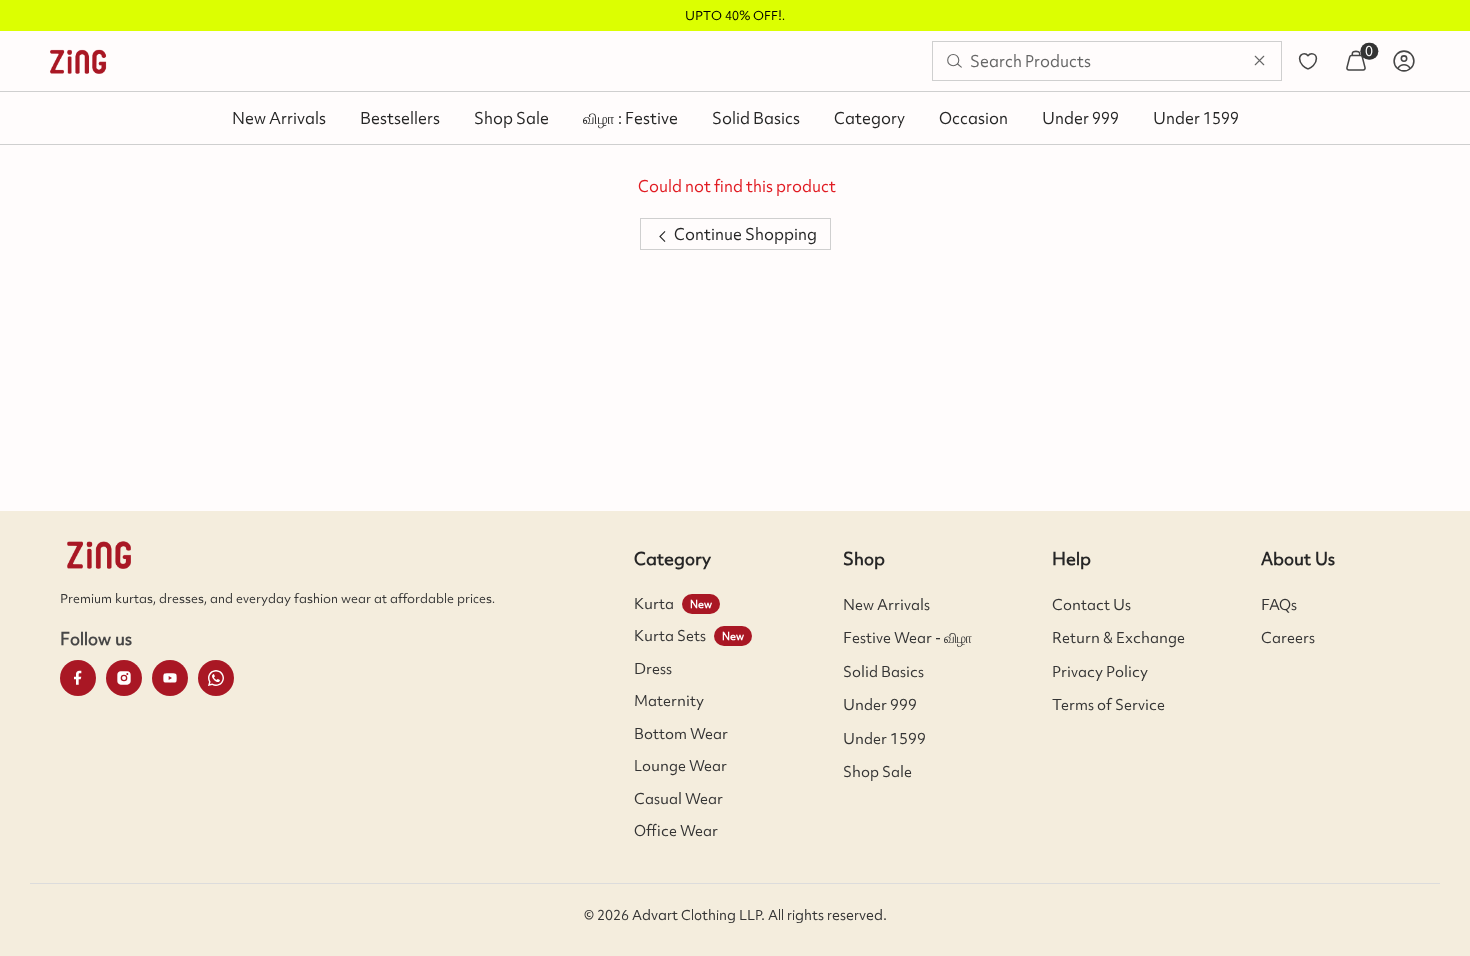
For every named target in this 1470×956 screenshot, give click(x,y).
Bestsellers (400, 118)
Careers (1288, 638)
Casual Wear (678, 799)
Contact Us (1091, 605)
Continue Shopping (744, 234)
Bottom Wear (681, 734)
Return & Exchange (1118, 638)
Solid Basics (756, 118)
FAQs (1279, 605)
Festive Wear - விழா (907, 638)
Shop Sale (511, 118)
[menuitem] (78, 61)
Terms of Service (1108, 705)
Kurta (654, 604)
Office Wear (676, 831)
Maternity (669, 701)
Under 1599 (1196, 118)
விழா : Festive (630, 118)
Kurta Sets (670, 636)
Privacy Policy (1100, 672)
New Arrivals (279, 118)
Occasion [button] (973, 118)
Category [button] (869, 118)
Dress (653, 669)
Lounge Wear (680, 766)
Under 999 (1080, 118)
